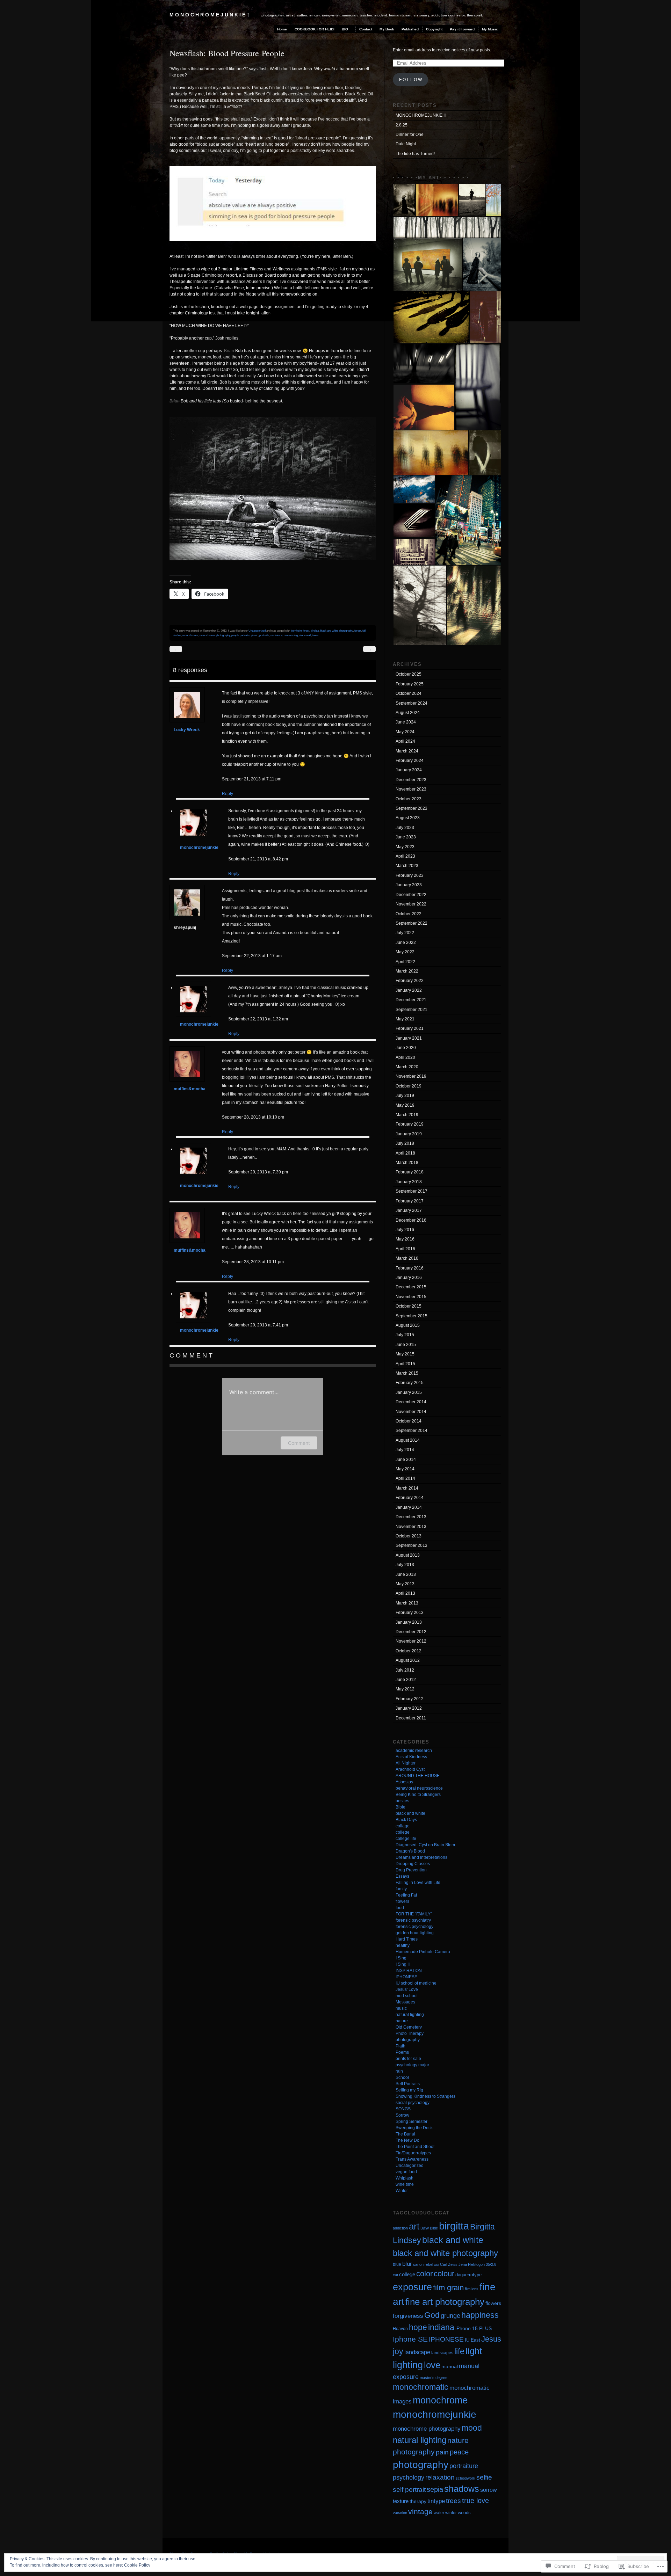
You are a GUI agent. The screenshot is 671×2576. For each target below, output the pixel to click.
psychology (409, 2477)
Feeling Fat (406, 1895)
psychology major (412, 2065)
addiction (400, 2228)
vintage (420, 2512)
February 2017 (410, 1201)
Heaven (400, 2329)
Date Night (406, 144)
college (403, 1832)
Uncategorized (257, 631)
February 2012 (410, 1699)
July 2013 (405, 1565)
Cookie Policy (137, 2565)
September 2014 (412, 1431)
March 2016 (407, 1258)
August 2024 (408, 713)
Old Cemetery (409, 2027)
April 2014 (405, 1478)
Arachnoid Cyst (410, 1769)
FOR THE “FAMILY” (414, 1914)
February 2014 (410, 1498)
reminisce (276, 635)
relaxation (440, 2477)
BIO (345, 29)
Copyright (434, 29)
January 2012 (409, 1708)
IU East (472, 2340)
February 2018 (410, 1172)
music (401, 2008)
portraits (264, 635)
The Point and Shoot (415, 2147)
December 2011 (411, 1718)
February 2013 (410, 1613)
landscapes (442, 2353)
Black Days (406, 1820)
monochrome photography (215, 635)
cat (395, 2275)
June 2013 (406, 1574)
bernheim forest (300, 631)
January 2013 (409, 1622)
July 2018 (405, 1143)
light (474, 2351)
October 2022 (409, 914)
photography (408, 2040)
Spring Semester (412, 2122)
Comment (299, 1443)
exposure (412, 2287)
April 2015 (405, 1364)
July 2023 (405, 828)
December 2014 (411, 1402)
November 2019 (411, 1076)
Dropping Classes (413, 1864)
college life (406, 1839)
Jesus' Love (407, 1989)
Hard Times (407, 1939)
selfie (484, 2477)
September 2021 (412, 1010)
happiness (480, 2315)
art (414, 2226)
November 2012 (411, 1641)
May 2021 (405, 1019)
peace (459, 2452)
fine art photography (445, 2302)
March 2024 (407, 751)
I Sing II (403, 1964)
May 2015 (405, 1354)
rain (399, 2071)
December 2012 (411, 1632)
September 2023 (412, 808)
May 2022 (405, 952)
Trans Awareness (412, 2159)
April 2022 (405, 962)
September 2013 (412, 1545)
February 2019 (410, 1124)
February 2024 (410, 761)
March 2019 (407, 1115)
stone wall (305, 635)
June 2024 (406, 722)
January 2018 (409, 1182)
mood (472, 2428)
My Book (387, 29)
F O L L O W (410, 80)
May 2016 (405, 1239)
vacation (400, 2513)
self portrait (409, 2490)
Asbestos (404, 1782)
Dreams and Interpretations (421, 1857)
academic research (414, 1751)
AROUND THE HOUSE (418, 1776)
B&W (425, 2228)
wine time (405, 2184)
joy (398, 2351)
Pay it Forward (462, 29)
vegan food (406, 2172)
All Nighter (406, 1763)
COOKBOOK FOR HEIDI (315, 29)
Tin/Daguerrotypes (413, 2153)
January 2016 (409, 1278)
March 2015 (407, 1373)
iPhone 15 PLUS (474, 2328)
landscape (417, 2352)
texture (401, 2501)
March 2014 (407, 1488)
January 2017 (409, 1210)
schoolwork (466, 2478)
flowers (402, 1901)
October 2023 (409, 799)
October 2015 (409, 1306)
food (400, 1908)
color (424, 2274)
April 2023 (405, 856)
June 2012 (406, 1680)
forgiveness (408, 2316)
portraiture (464, 2466)
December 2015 (411, 1287)
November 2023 (411, 789)
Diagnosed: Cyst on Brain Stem (425, 1845)
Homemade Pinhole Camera (423, 1952)
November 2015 (411, 1297)
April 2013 (405, 1593)
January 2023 (409, 885)
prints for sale (408, 2059)
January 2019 (409, 1134)
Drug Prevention (411, 1870)
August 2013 (408, 1555)
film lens (472, 2289)
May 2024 (405, 732)
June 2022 (406, 943)
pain (442, 2452)
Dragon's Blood (410, 1851)
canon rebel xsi (426, 2264)
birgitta (315, 631)
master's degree (434, 2378)
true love (475, 2501)
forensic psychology (414, 1927)
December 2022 (411, 895)
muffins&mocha (190, 1089)
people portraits (240, 635)
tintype (436, 2501)
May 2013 (405, 1584)
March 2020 (407, 1067)
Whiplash (405, 2178)
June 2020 (406, 1048)
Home (282, 29)
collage (403, 1826)
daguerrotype (468, 2275)
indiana (441, 2327)
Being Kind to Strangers (418, 1795)
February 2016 (410, 1268)
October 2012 (409, 1651)
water (439, 2513)
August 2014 (408, 1440)
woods (464, 2513)
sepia (435, 2489)
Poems (402, 2052)
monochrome (190, 635)
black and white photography (337, 631)
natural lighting (410, 2015)
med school (407, 1996)
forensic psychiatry (413, 1920)
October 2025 (409, 674)
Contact (366, 29)
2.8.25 (402, 125)
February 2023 (410, 875)
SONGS (403, 2109)
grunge (450, 2316)
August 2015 (408, 1325)
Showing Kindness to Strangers (425, 2096)
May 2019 (405, 1105)
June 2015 (406, 1345)
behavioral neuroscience (419, 1788)
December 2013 (411, 1517)
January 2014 (409, 1507)
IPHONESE (406, 1977)
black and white (410, 1813)
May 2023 (405, 847)
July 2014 (405, 1450)
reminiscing (291, 635)
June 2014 (406, 1460)
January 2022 (409, 990)
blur (407, 2264)
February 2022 (410, 981)
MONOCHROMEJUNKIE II (421, 115)
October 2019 (409, 1086)
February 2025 (410, 684)
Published (410, 29)
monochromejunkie (199, 847)
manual (450, 2366)
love (432, 2365)
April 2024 (405, 741)
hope (418, 2327)
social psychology (413, 2103)
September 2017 (412, 1191)
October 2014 (409, 1421)
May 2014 (405, 1469)
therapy (418, 2501)
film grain (448, 2288)
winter (451, 2513)
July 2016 (405, 1230)
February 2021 (410, 1028)
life (459, 2351)
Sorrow (402, 2115)
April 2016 (405, 1249)
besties (402, 1801)
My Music (490, 29)
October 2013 (409, 1536)
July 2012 (405, 1670)
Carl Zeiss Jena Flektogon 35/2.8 (468, 2264)
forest (358, 631)
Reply (228, 794)
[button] (404, 200)
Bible (401, 1807)
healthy (403, 1945)
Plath (401, 2046)
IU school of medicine (416, 1983)
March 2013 (407, 1603)
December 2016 (411, 1220)
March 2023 (407, 866)
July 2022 (405, 933)
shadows (462, 2489)
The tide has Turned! (415, 154)
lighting (408, 2365)
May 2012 (405, 1689)
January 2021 (409, 1038)
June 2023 (406, 837)
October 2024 (409, 693)
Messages (405, 2002)
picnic (254, 635)
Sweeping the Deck (414, 2128)
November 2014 (411, 1412)
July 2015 (405, 1335)
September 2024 (412, 703)
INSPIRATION (409, 1971)
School (402, 2077)
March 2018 (407, 1163)
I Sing (401, 1958)
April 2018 (405, 1153)
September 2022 (412, 923)
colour (444, 2274)
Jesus (491, 2339)
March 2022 (407, 971)
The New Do (407, 2140)
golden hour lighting (415, 1933)
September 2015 (412, 1316)
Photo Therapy (410, 2033)
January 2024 (409, 770)
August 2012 (408, 1660)
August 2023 (408, 818)
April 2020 (405, 1057)
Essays (402, 1876)
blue (397, 2264)
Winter (402, 2191)
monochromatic (421, 2387)
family (401, 1889)
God (432, 2315)
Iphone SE (410, 2339)
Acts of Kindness (411, 1757)
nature (402, 2021)
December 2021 (411, 1000)
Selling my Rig (409, 2090)
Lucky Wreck (187, 730)
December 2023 (411, 780)
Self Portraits (408, 2084)
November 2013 (411, 1527)
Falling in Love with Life (418, 1883)
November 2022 (411, 904)
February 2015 (410, 1383)
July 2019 (405, 1096)
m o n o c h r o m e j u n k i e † (210, 15)
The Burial (405, 2134)
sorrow (489, 2490)
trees (315, 635)
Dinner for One (410, 134)
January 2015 (409, 1392)
